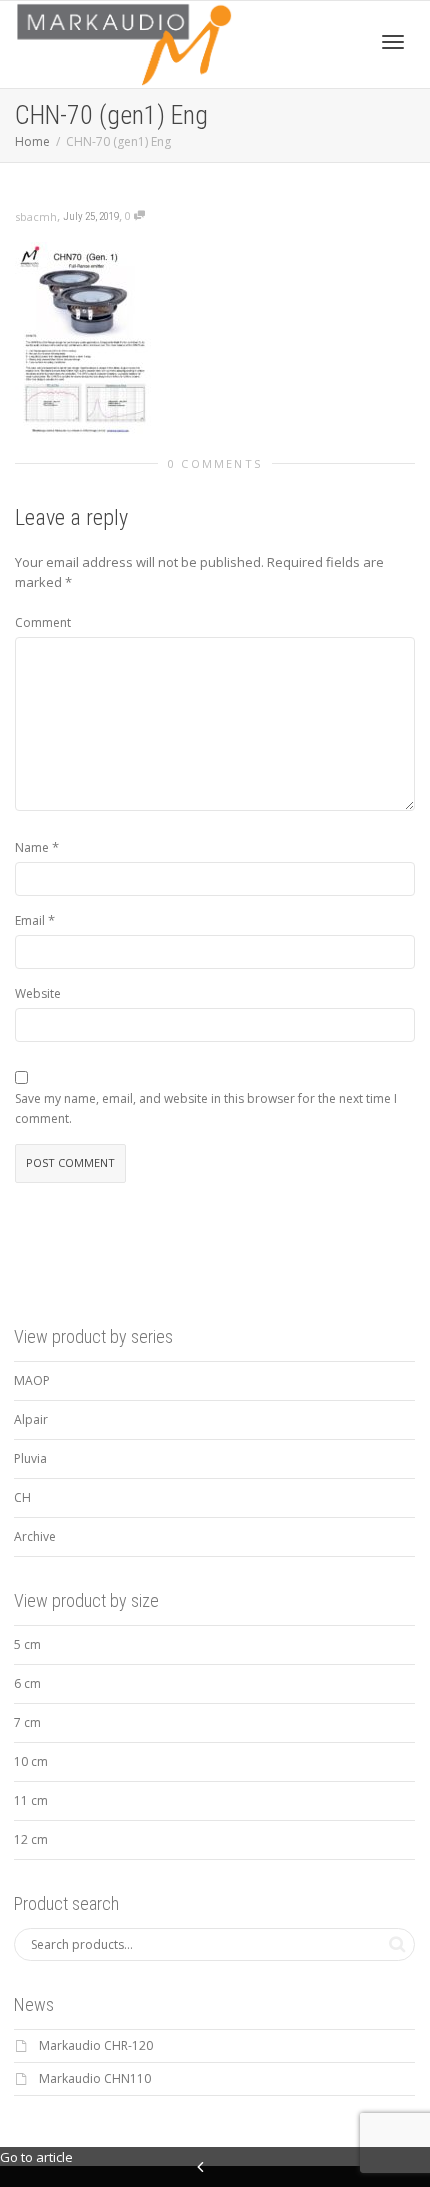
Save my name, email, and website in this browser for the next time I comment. (206, 1108)
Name (32, 847)
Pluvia (30, 1458)
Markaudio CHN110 (95, 2078)
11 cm (31, 1800)
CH (22, 1497)
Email (30, 920)
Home (32, 141)
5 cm (27, 1644)
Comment (43, 622)
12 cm (31, 1839)
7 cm (27, 1722)
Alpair (31, 1419)
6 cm (27, 1683)
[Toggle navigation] (393, 42)
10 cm (31, 1761)
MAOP (32, 1380)
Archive (35, 1536)
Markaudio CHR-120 (96, 2045)
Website (38, 993)
